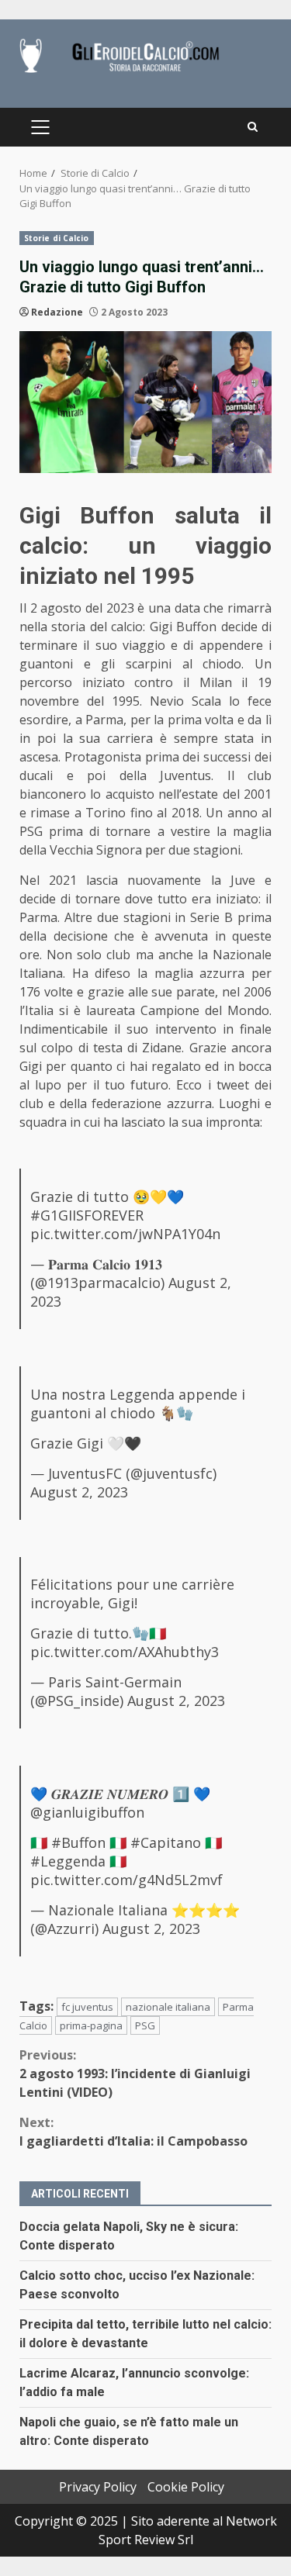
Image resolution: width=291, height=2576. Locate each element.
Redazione (57, 312)
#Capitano (166, 1842)
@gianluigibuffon (87, 1812)
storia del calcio (97, 627)
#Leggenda (68, 1861)
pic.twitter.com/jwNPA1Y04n (125, 1234)
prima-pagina (91, 2025)
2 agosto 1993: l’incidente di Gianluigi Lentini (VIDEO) (135, 2074)
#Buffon (78, 1842)
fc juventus (87, 2007)
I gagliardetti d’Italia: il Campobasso (133, 2132)
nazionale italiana (168, 2007)
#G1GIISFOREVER (87, 1215)
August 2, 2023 (79, 1492)
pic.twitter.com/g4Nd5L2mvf (126, 1880)
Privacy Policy (98, 2487)
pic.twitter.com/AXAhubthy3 (125, 1652)
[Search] (253, 127)
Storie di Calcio (57, 238)
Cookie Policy (186, 2487)
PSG (145, 2025)
